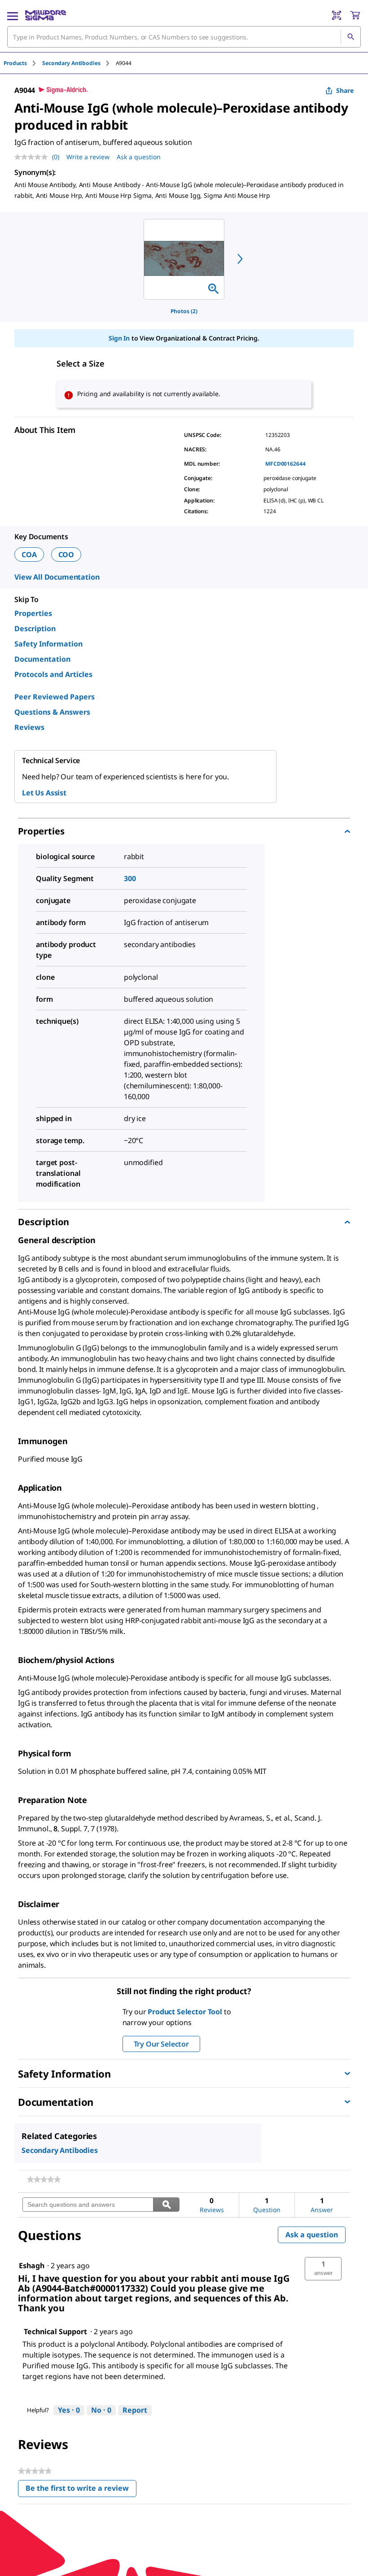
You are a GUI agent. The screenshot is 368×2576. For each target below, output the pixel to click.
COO (66, 554)
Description (35, 629)
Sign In (119, 338)
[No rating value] (33, 157)
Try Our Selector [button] (161, 2044)
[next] (240, 259)
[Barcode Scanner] (337, 15)
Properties (33, 613)
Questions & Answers (52, 712)
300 (130, 878)
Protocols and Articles (53, 674)
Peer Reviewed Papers (55, 697)
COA (29, 554)
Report (135, 2410)
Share (345, 90)
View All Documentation (57, 577)
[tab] (23, 63)
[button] (323, 2269)
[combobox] (184, 37)
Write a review (88, 157)
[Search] (350, 37)
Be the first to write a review (81, 2490)
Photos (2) (184, 311)
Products (15, 63)
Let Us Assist (44, 793)
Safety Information (48, 644)
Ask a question (139, 157)
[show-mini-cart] (355, 15)
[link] (44, 2179)
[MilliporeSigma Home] (46, 15)
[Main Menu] (13, 15)
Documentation (42, 659)
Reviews (29, 727)
